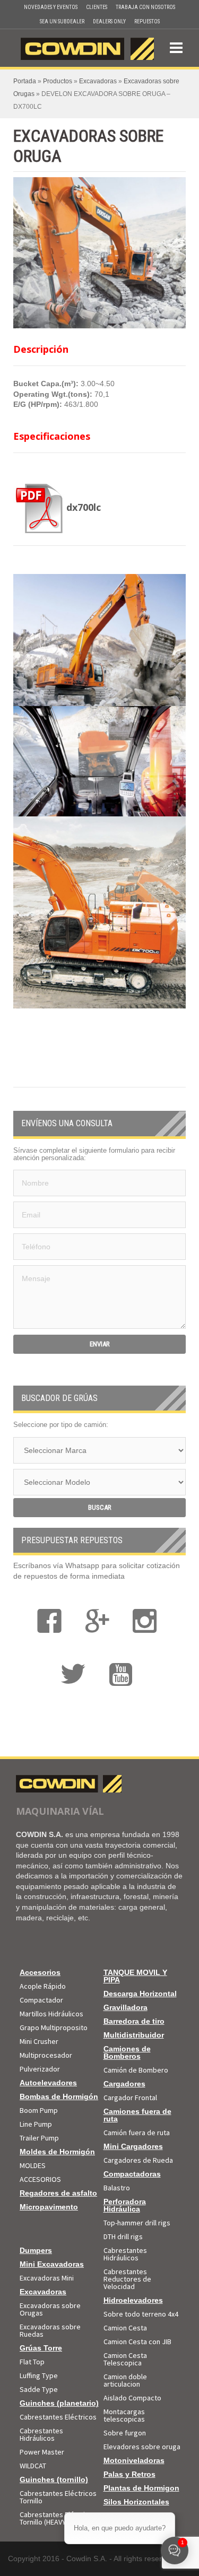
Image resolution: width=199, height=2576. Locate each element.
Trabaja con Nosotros (145, 7)
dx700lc (84, 507)
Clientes (97, 7)
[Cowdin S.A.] (87, 47)
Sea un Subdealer (62, 21)
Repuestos (147, 21)
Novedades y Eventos (51, 7)
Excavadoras (98, 81)
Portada (25, 81)
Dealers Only (109, 21)
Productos (58, 81)
